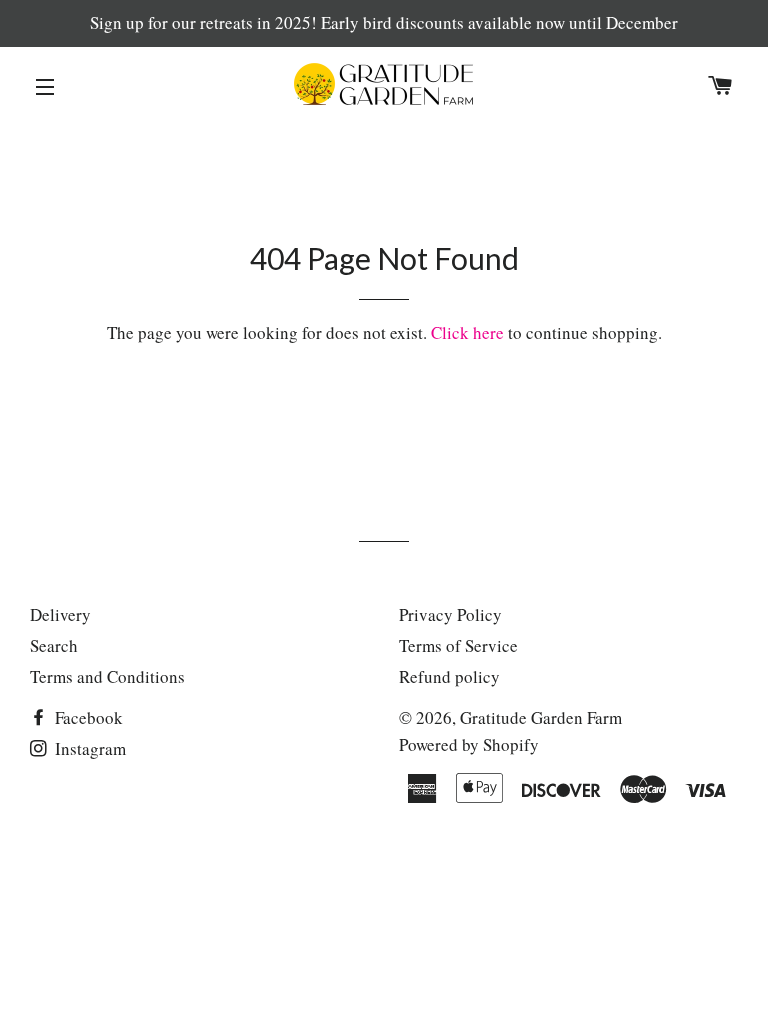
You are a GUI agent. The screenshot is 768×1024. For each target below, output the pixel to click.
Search (54, 645)
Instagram (88, 748)
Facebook (87, 717)
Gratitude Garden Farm (541, 717)
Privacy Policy (450, 614)
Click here (467, 332)
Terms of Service (458, 645)
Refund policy (449, 676)
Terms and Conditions (107, 676)
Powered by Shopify (469, 744)
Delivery (60, 614)
